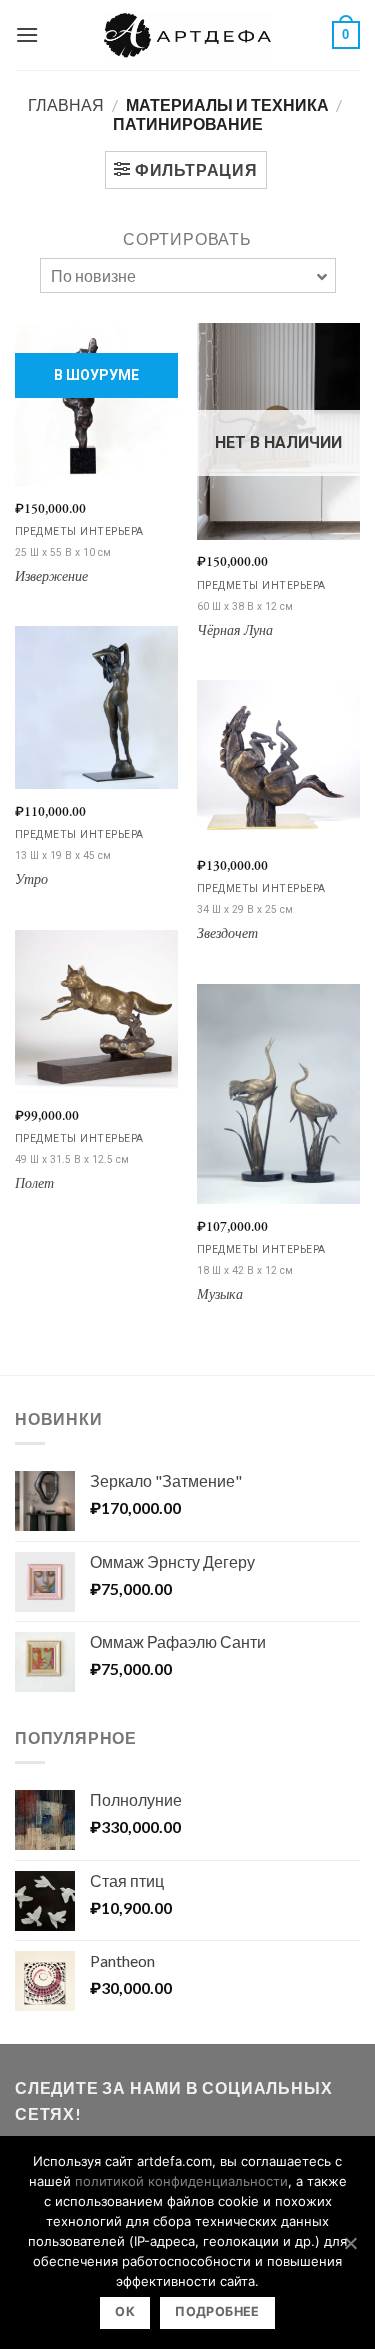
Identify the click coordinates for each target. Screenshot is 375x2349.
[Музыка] (278, 1094)
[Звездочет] (278, 761)
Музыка (220, 1295)
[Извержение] (96, 404)
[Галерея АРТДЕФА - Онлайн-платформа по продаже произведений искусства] (188, 35)
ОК (125, 2311)
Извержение (51, 577)
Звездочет (227, 934)
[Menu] (27, 34)
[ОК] (350, 2243)
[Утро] (96, 707)
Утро (31, 880)
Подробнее (217, 2311)
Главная (66, 104)
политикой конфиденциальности (181, 2181)
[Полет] (96, 1011)
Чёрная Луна (235, 631)
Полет (34, 1184)
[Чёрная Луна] (278, 431)
